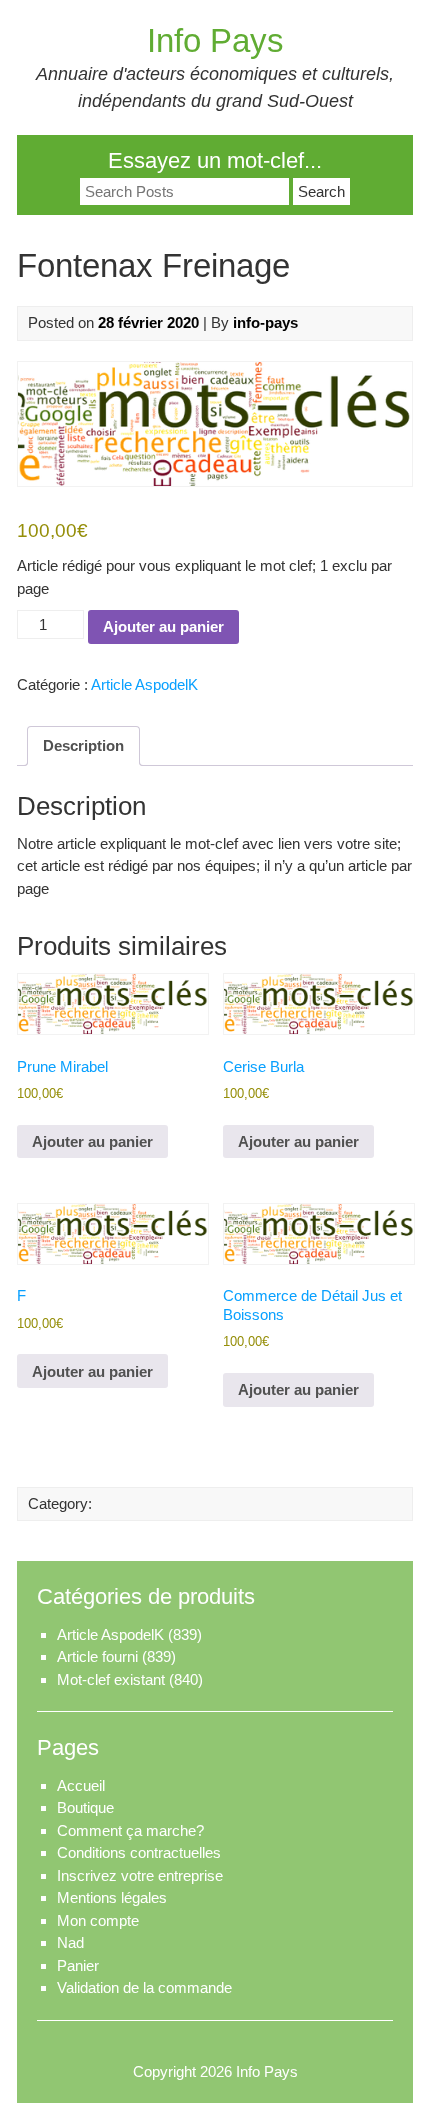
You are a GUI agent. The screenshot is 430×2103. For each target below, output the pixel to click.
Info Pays (215, 40)
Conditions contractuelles (139, 1852)
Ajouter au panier (163, 626)
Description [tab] (83, 745)
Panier (78, 1965)
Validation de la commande (144, 1987)
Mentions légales (112, 1897)
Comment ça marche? (130, 1830)
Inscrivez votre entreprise (140, 1875)
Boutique (85, 1807)
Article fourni (97, 1656)
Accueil (81, 1785)
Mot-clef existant (111, 1679)
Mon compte (98, 1920)
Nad (70, 1942)
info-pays (265, 322)
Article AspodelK (144, 684)
